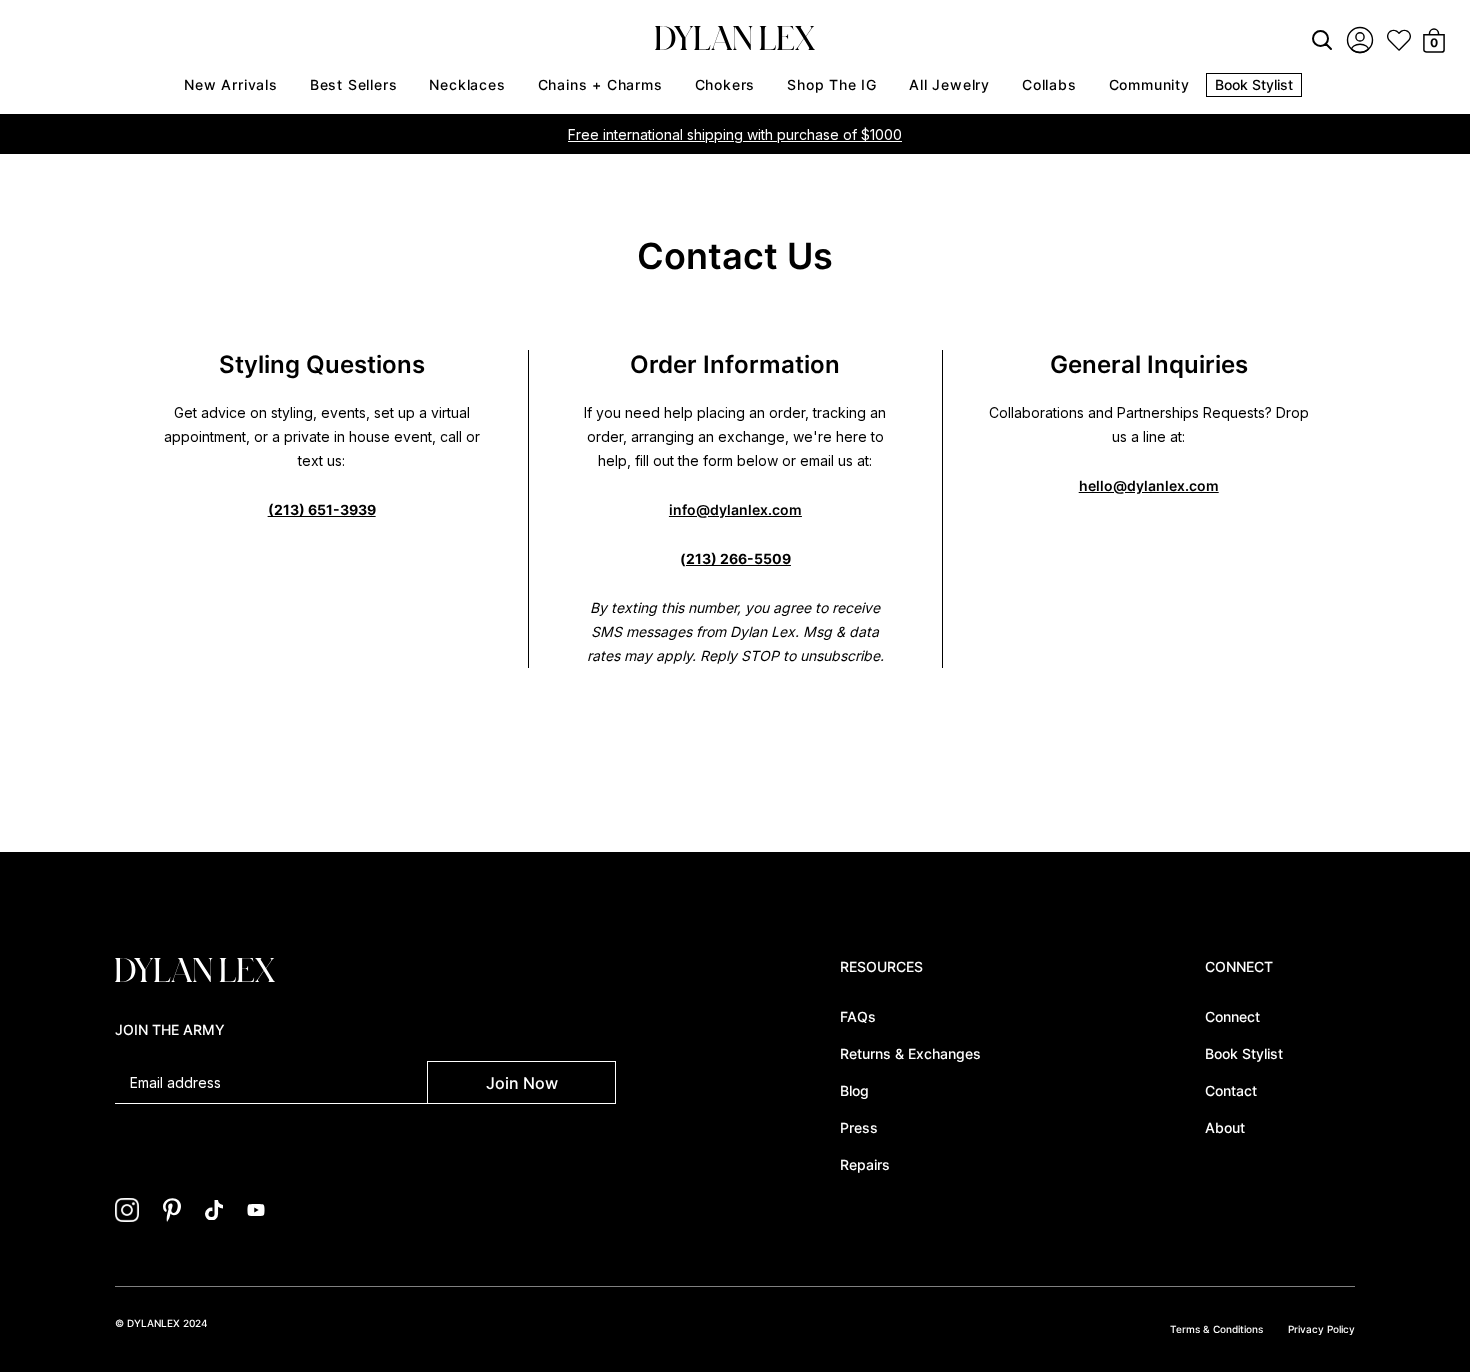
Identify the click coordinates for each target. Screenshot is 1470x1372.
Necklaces (467, 84)
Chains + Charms (600, 84)
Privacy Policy (1321, 1329)
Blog (854, 1090)
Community (1149, 84)
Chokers (725, 84)
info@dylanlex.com (735, 509)
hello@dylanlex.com (1149, 485)
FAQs (858, 1016)
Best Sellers (354, 84)
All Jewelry (949, 84)
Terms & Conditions (1216, 1329)
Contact (1231, 1090)
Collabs (1049, 84)
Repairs (865, 1164)
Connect (1232, 1016)
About (1225, 1127)
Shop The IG (832, 84)
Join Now (522, 1083)
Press (859, 1127)
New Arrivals (231, 84)
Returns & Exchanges (910, 1053)
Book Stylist (1254, 84)
